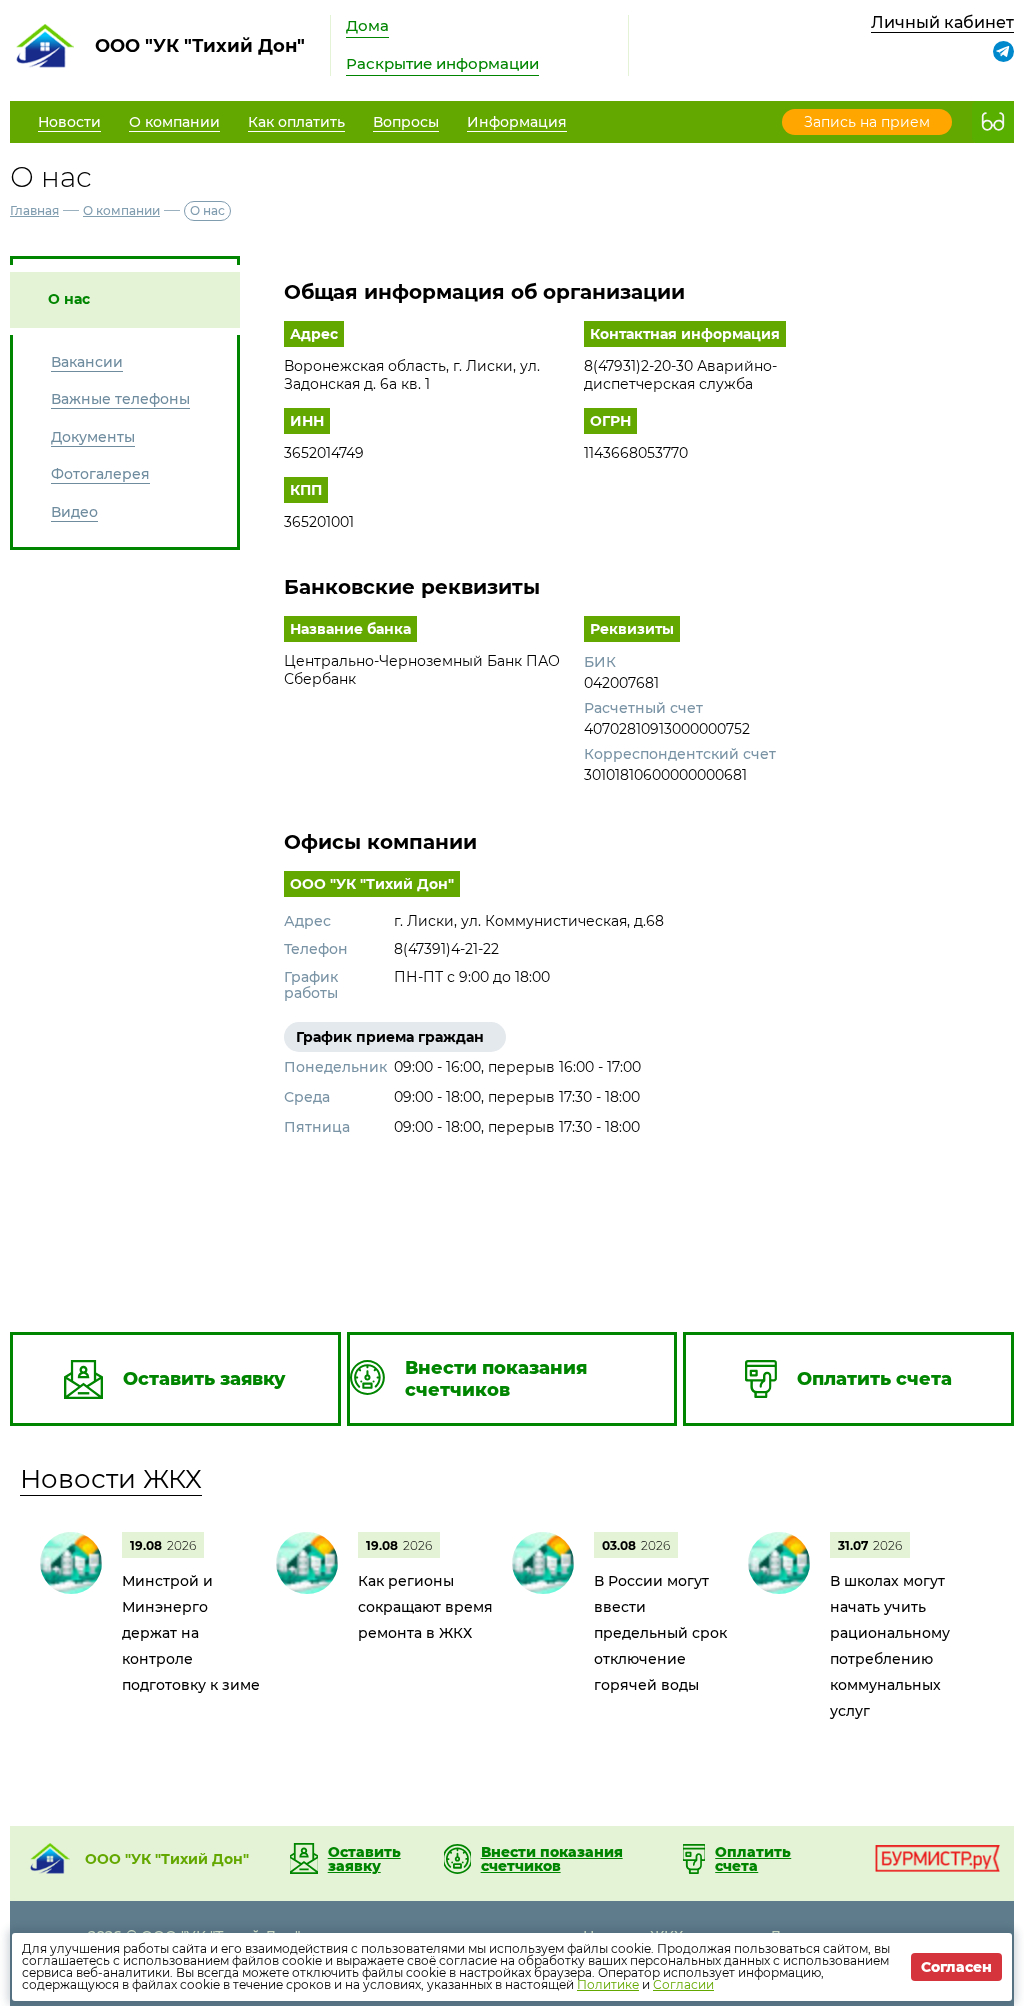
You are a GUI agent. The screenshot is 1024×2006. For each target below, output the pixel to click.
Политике (608, 1984)
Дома (367, 25)
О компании (121, 210)
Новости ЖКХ (111, 1479)
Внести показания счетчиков (552, 1859)
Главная (34, 210)
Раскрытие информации (442, 63)
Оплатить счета (753, 1859)
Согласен (956, 1967)
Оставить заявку (364, 1859)
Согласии (683, 1984)
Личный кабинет (942, 22)
